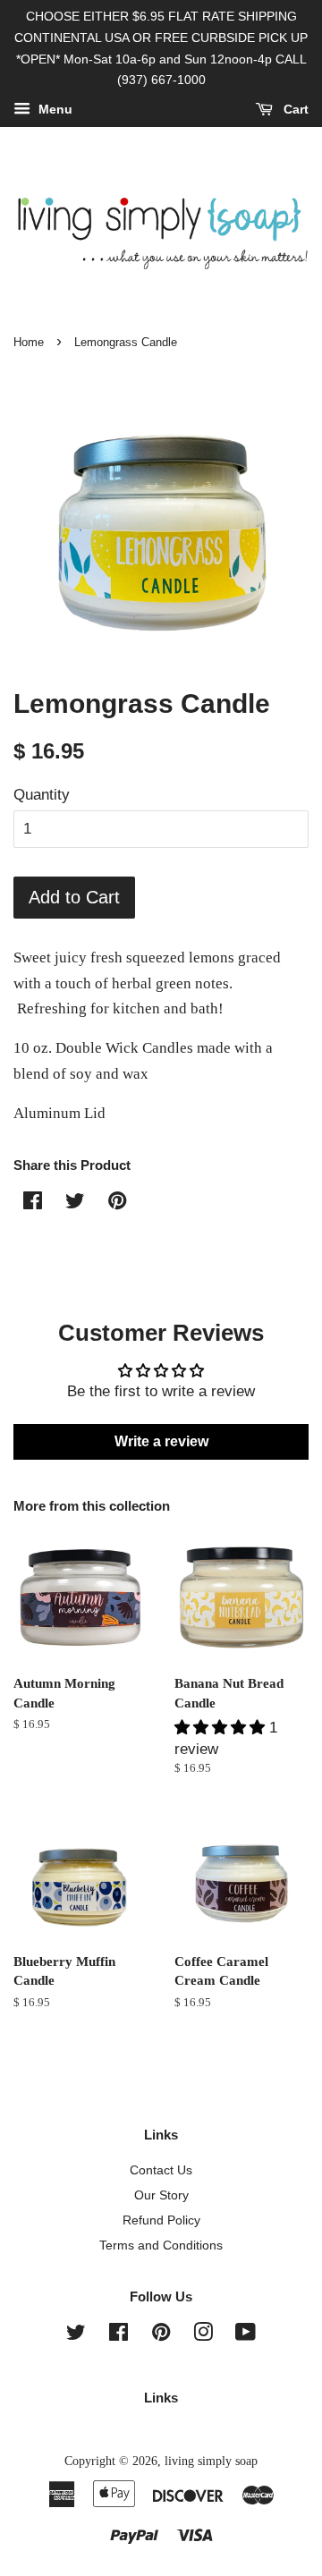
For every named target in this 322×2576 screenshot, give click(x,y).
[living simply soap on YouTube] (246, 2335)
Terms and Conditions (161, 2245)
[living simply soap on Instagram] (203, 2335)
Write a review (161, 1441)
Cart (294, 110)
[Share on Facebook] (33, 1203)
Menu (54, 110)
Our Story (161, 2195)
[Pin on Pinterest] (117, 1203)
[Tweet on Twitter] (75, 1203)
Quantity (42, 795)
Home (29, 342)
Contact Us (161, 2170)
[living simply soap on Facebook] (119, 2335)
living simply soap (211, 2461)
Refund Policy (161, 2220)
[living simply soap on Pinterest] (161, 2335)
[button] (222, 1728)
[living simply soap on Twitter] (76, 2335)
